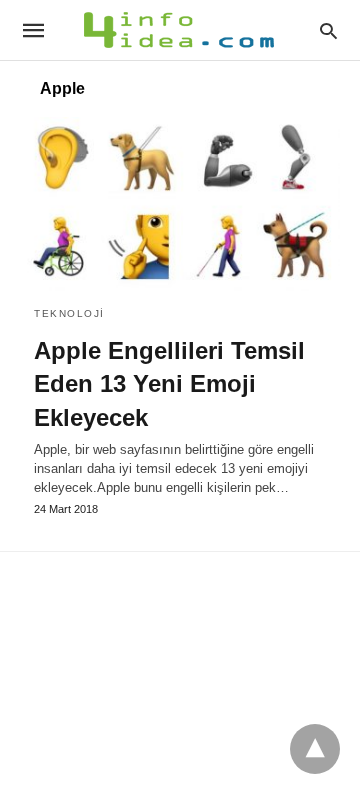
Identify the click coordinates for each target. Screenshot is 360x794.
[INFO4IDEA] (179, 30)
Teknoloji (69, 313)
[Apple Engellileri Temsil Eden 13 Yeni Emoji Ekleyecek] (180, 204)
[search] (328, 30)
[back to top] (315, 749)
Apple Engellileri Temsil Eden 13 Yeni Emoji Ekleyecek (169, 384)
